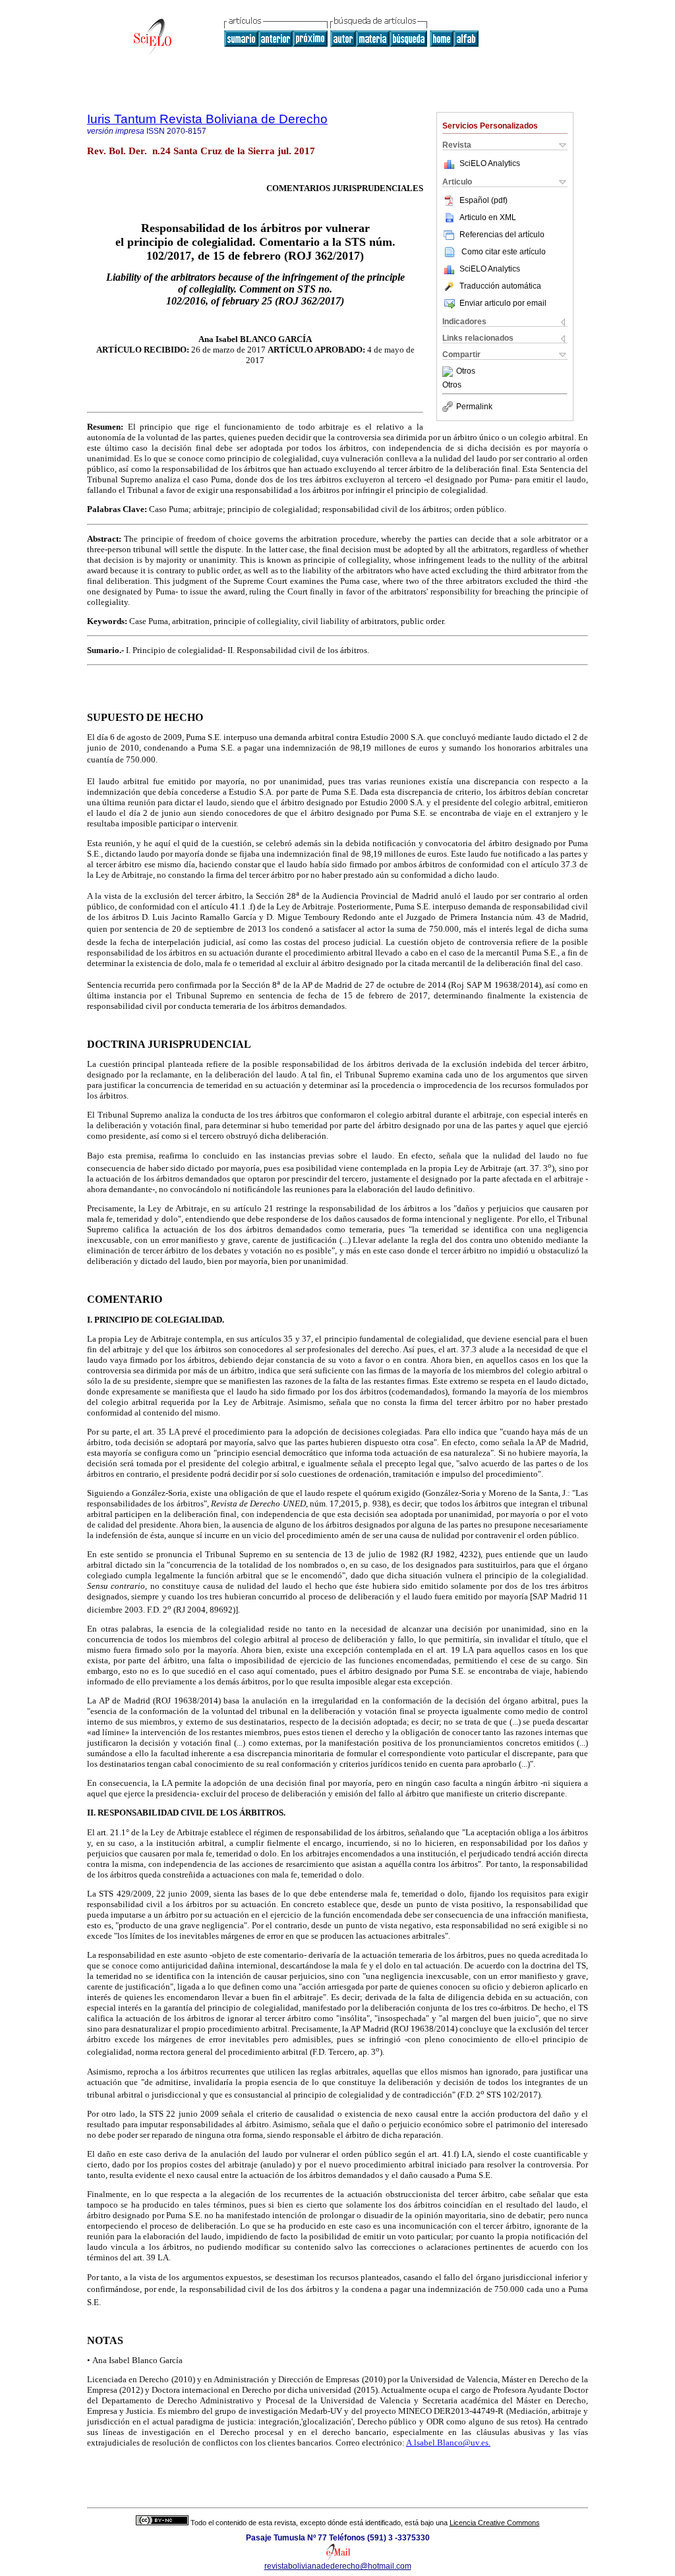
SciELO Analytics (490, 163)
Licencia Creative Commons (495, 2523)
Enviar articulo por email (503, 303)
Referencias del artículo (502, 235)
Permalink (474, 407)
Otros (466, 372)
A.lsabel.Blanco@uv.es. (448, 2443)
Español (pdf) (484, 200)
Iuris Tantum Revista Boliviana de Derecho (207, 119)
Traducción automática (500, 286)
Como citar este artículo (504, 252)
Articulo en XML (488, 217)
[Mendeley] (449, 372)
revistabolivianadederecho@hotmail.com (338, 2566)
